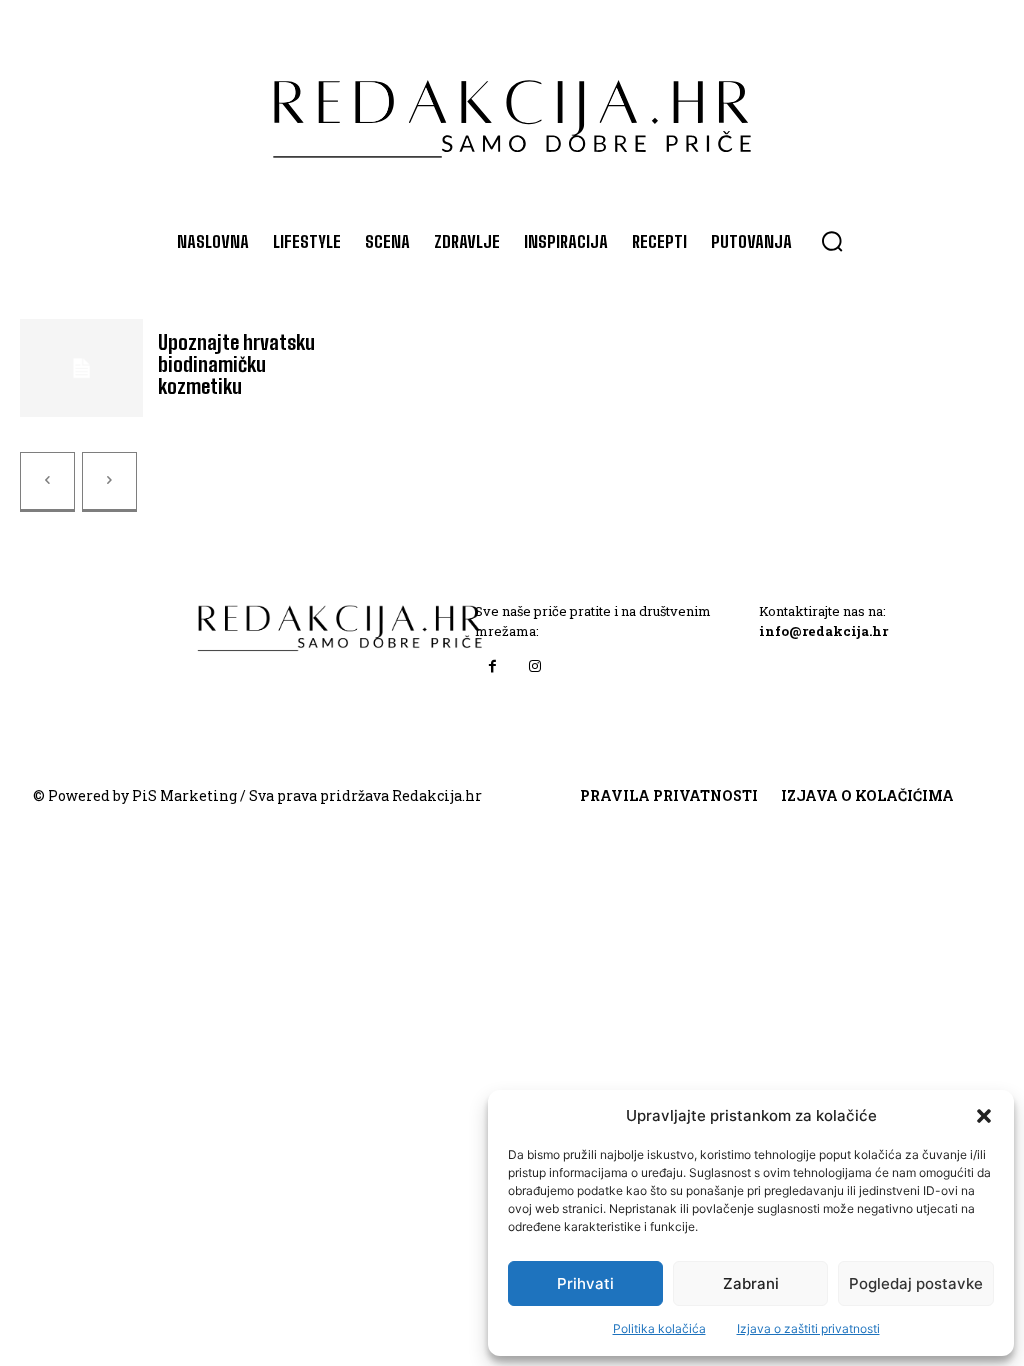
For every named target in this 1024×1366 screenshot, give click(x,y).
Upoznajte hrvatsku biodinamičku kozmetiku (236, 364)
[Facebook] (493, 667)
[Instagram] (535, 667)
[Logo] (512, 109)
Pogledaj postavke (916, 1283)
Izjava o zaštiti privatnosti (808, 1328)
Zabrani (751, 1283)
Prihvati (585, 1283)
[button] (984, 1116)
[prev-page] (47, 482)
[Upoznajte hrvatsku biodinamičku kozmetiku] (81, 368)
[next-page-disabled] (109, 482)
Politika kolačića (659, 1328)
